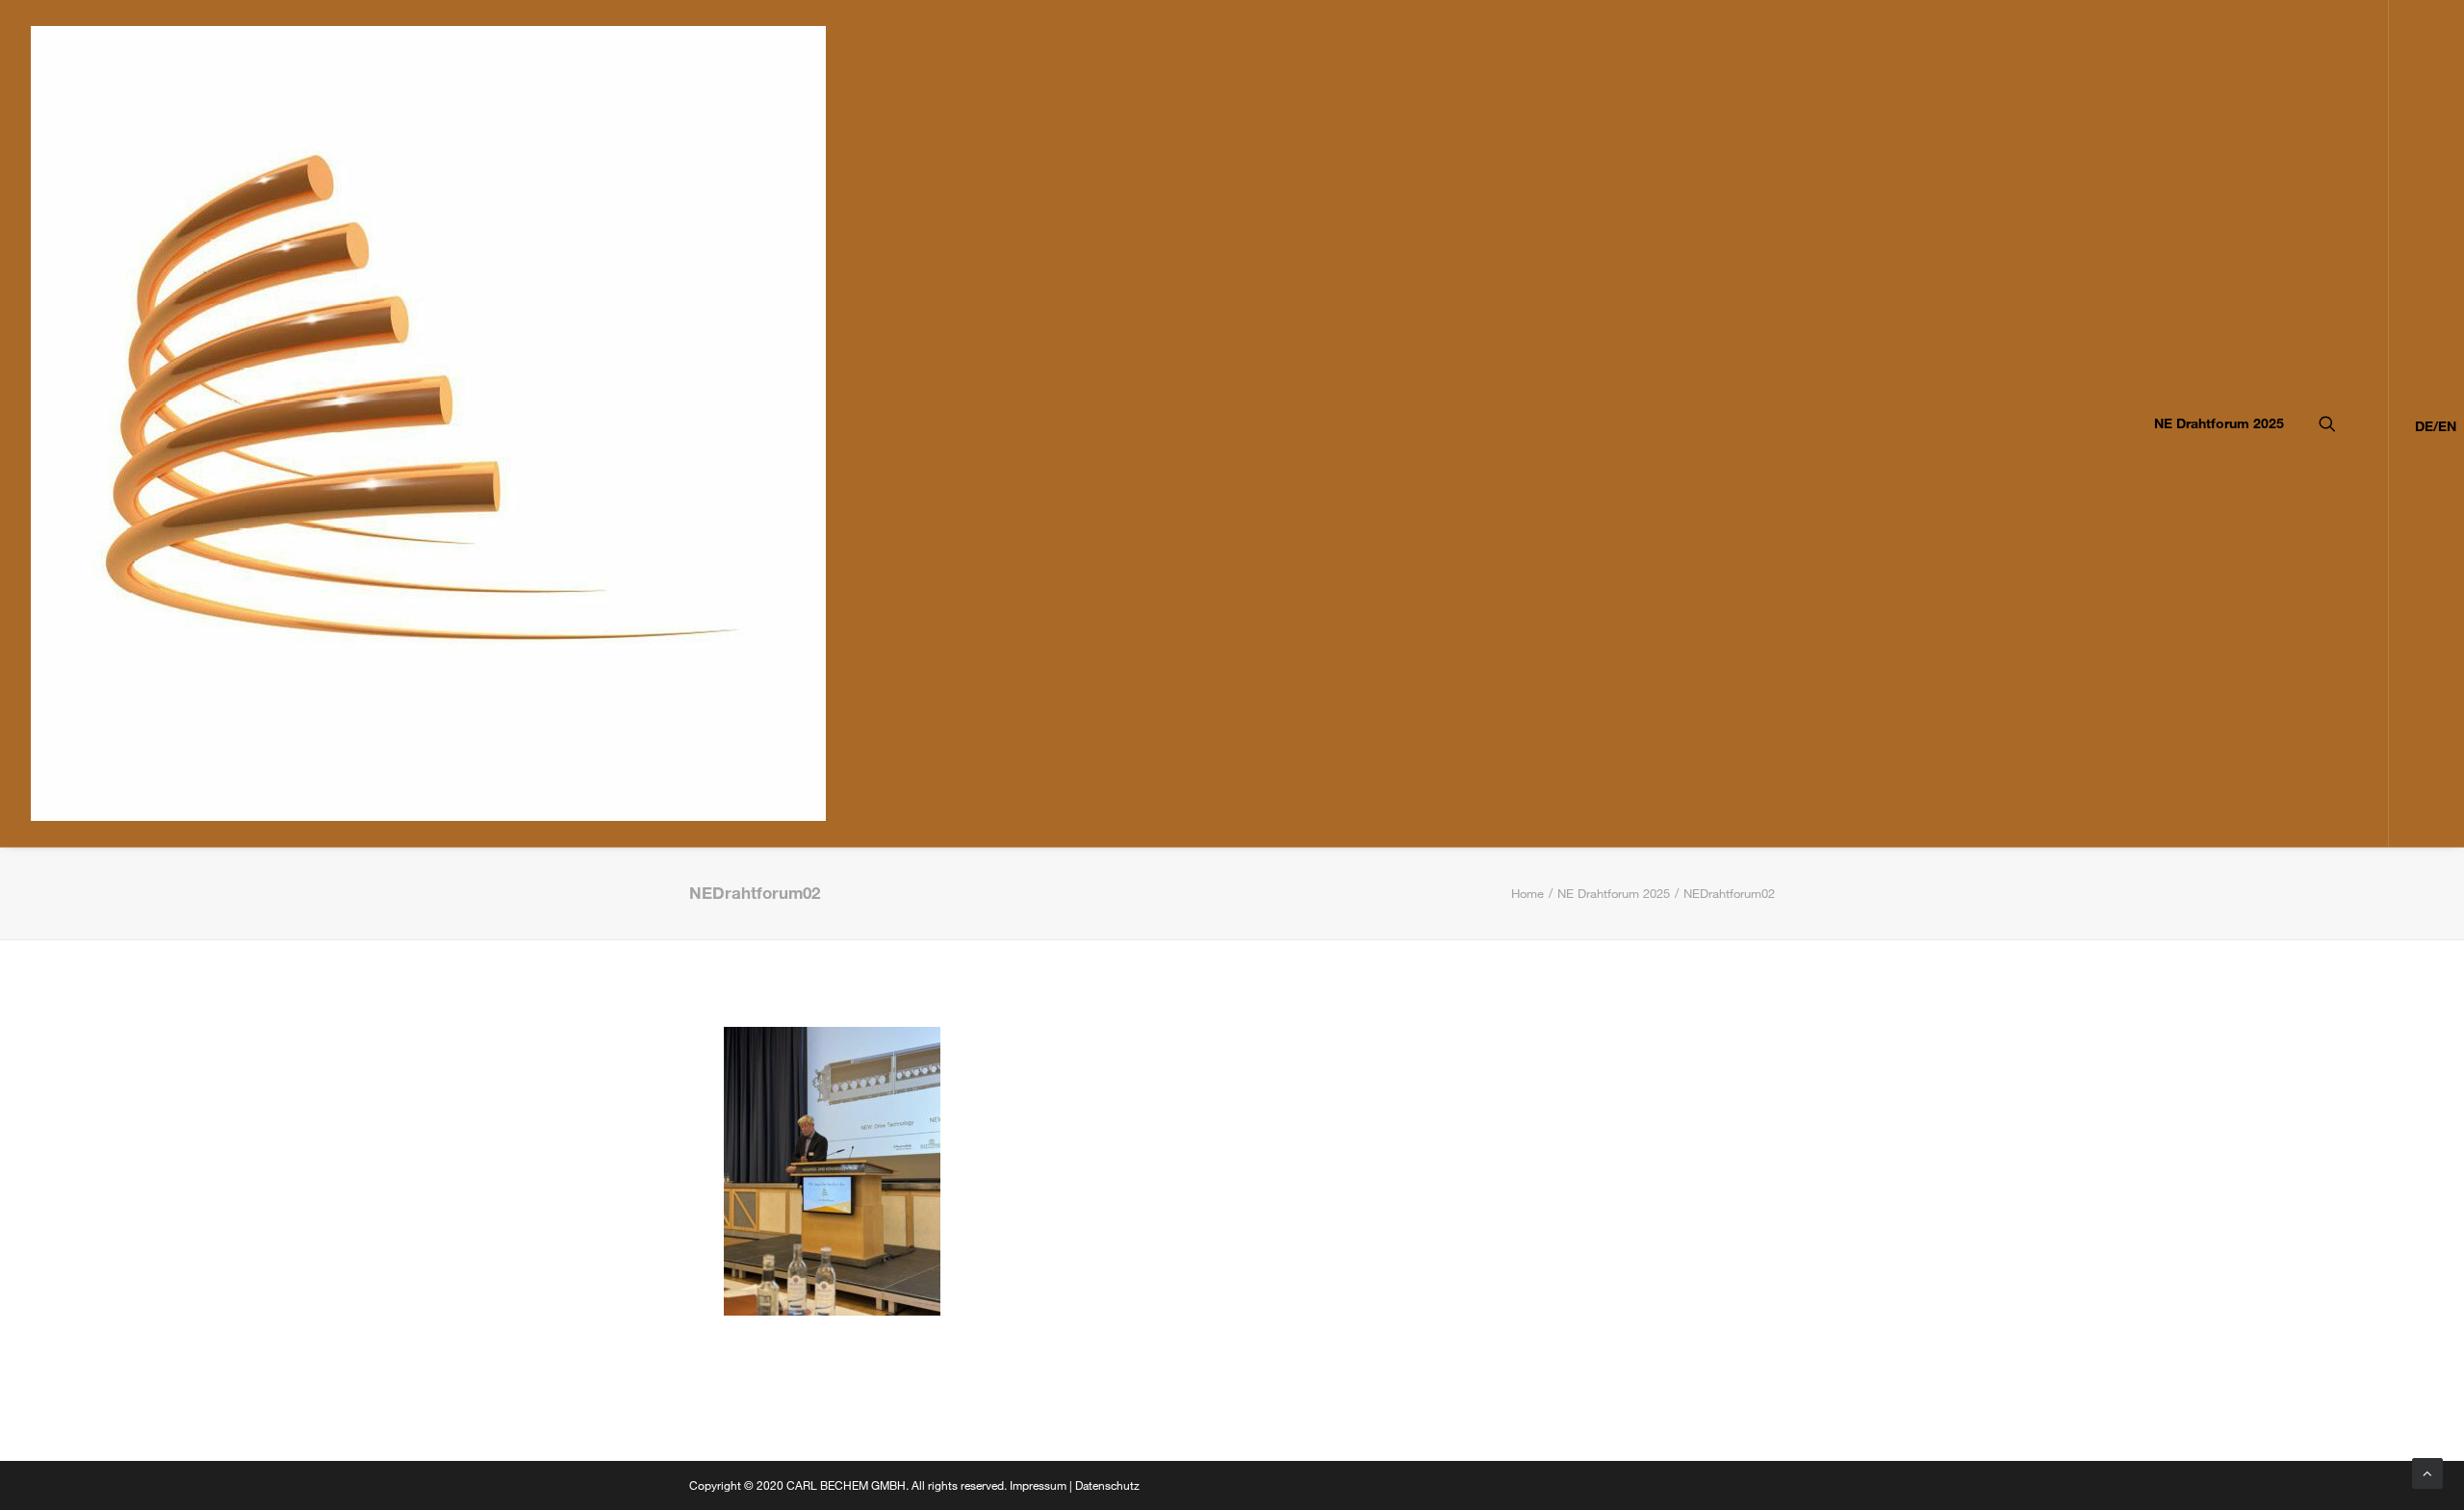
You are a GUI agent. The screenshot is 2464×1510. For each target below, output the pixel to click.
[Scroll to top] (2427, 1472)
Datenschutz (1107, 1485)
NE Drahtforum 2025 (2219, 423)
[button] (2354, 423)
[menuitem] (2212, 423)
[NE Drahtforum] (428, 423)
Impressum (1038, 1485)
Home (1527, 893)
